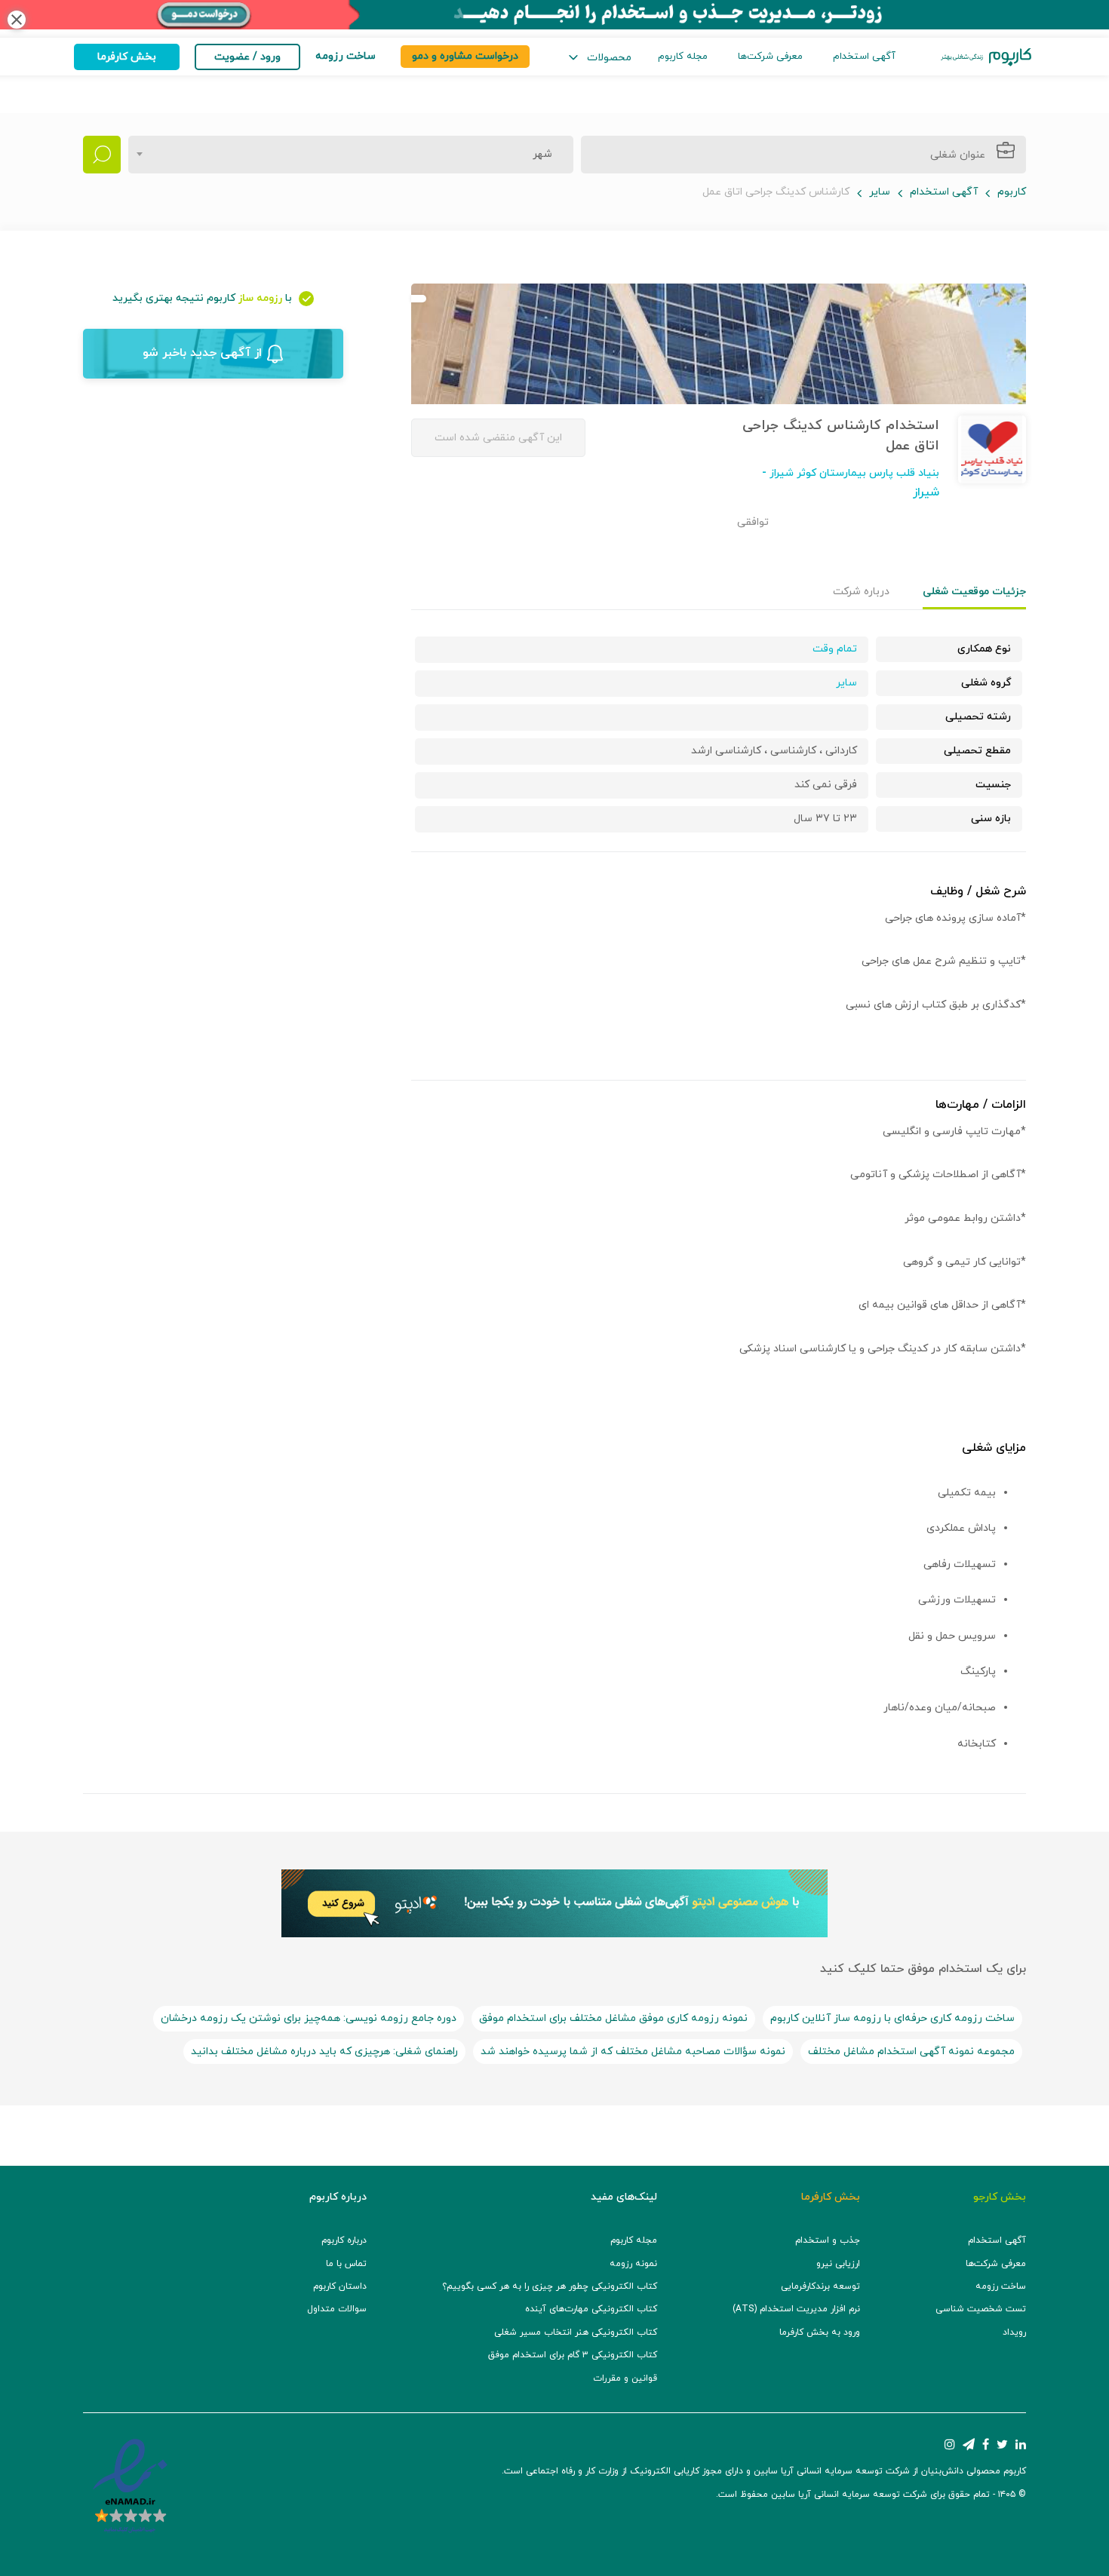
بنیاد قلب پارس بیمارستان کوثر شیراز (853, 473)
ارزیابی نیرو (838, 2264)
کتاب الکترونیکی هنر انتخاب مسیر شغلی (576, 2332)
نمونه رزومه (633, 2264)
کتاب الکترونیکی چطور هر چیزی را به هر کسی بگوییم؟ (550, 2286)
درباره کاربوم (344, 2240)
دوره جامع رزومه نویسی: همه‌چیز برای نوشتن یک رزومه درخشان (309, 2018)
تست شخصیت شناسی (981, 2309)
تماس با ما (346, 2264)
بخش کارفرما (127, 57)
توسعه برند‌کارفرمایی (820, 2286)
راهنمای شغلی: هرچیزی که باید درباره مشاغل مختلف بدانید (324, 2052)
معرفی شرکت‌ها (770, 57)
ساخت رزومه (1001, 2286)
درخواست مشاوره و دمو (465, 56)
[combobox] (351, 155)
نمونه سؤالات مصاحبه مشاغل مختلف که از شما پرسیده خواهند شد (633, 2052)
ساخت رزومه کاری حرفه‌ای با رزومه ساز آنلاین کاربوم (892, 2018)
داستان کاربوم (340, 2286)
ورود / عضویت (247, 57)
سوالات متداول (337, 2309)
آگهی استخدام (864, 57)
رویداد (1014, 2332)
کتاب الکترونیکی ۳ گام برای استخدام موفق (573, 2355)
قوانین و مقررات (625, 2378)
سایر (880, 192)
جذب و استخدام (828, 2240)
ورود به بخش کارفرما (820, 2332)
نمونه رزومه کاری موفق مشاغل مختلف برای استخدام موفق (613, 2018)
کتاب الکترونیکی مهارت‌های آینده (591, 2309)
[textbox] (538, 155)
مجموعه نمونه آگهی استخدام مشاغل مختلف (911, 2052)
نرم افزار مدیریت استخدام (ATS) (796, 2309)
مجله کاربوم (683, 57)
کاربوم (1012, 192)
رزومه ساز (260, 298)
